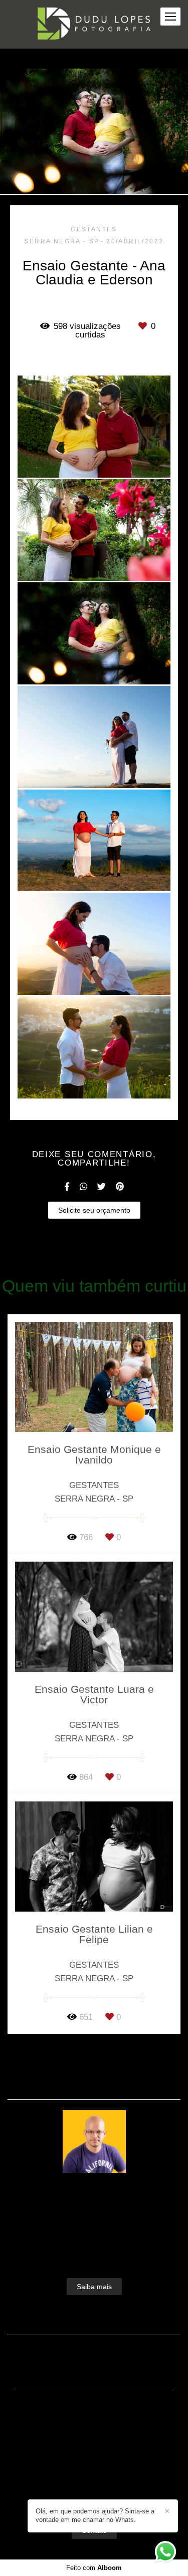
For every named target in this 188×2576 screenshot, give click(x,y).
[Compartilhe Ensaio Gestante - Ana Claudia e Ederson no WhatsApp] (83, 1187)
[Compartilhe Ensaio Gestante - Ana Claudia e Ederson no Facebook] (67, 1187)
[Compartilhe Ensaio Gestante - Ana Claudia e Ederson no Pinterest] (120, 1187)
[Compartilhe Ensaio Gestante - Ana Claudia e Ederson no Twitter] (102, 1187)
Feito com (94, 2568)
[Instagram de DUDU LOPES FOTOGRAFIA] (91, 2496)
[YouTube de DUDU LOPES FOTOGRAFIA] (109, 2496)
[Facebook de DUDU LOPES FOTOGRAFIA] (76, 2496)
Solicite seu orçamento (94, 1210)
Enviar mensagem (100, 2428)
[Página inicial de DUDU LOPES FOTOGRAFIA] (94, 24)
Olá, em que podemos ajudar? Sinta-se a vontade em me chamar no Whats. (95, 2515)
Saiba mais (94, 2287)
